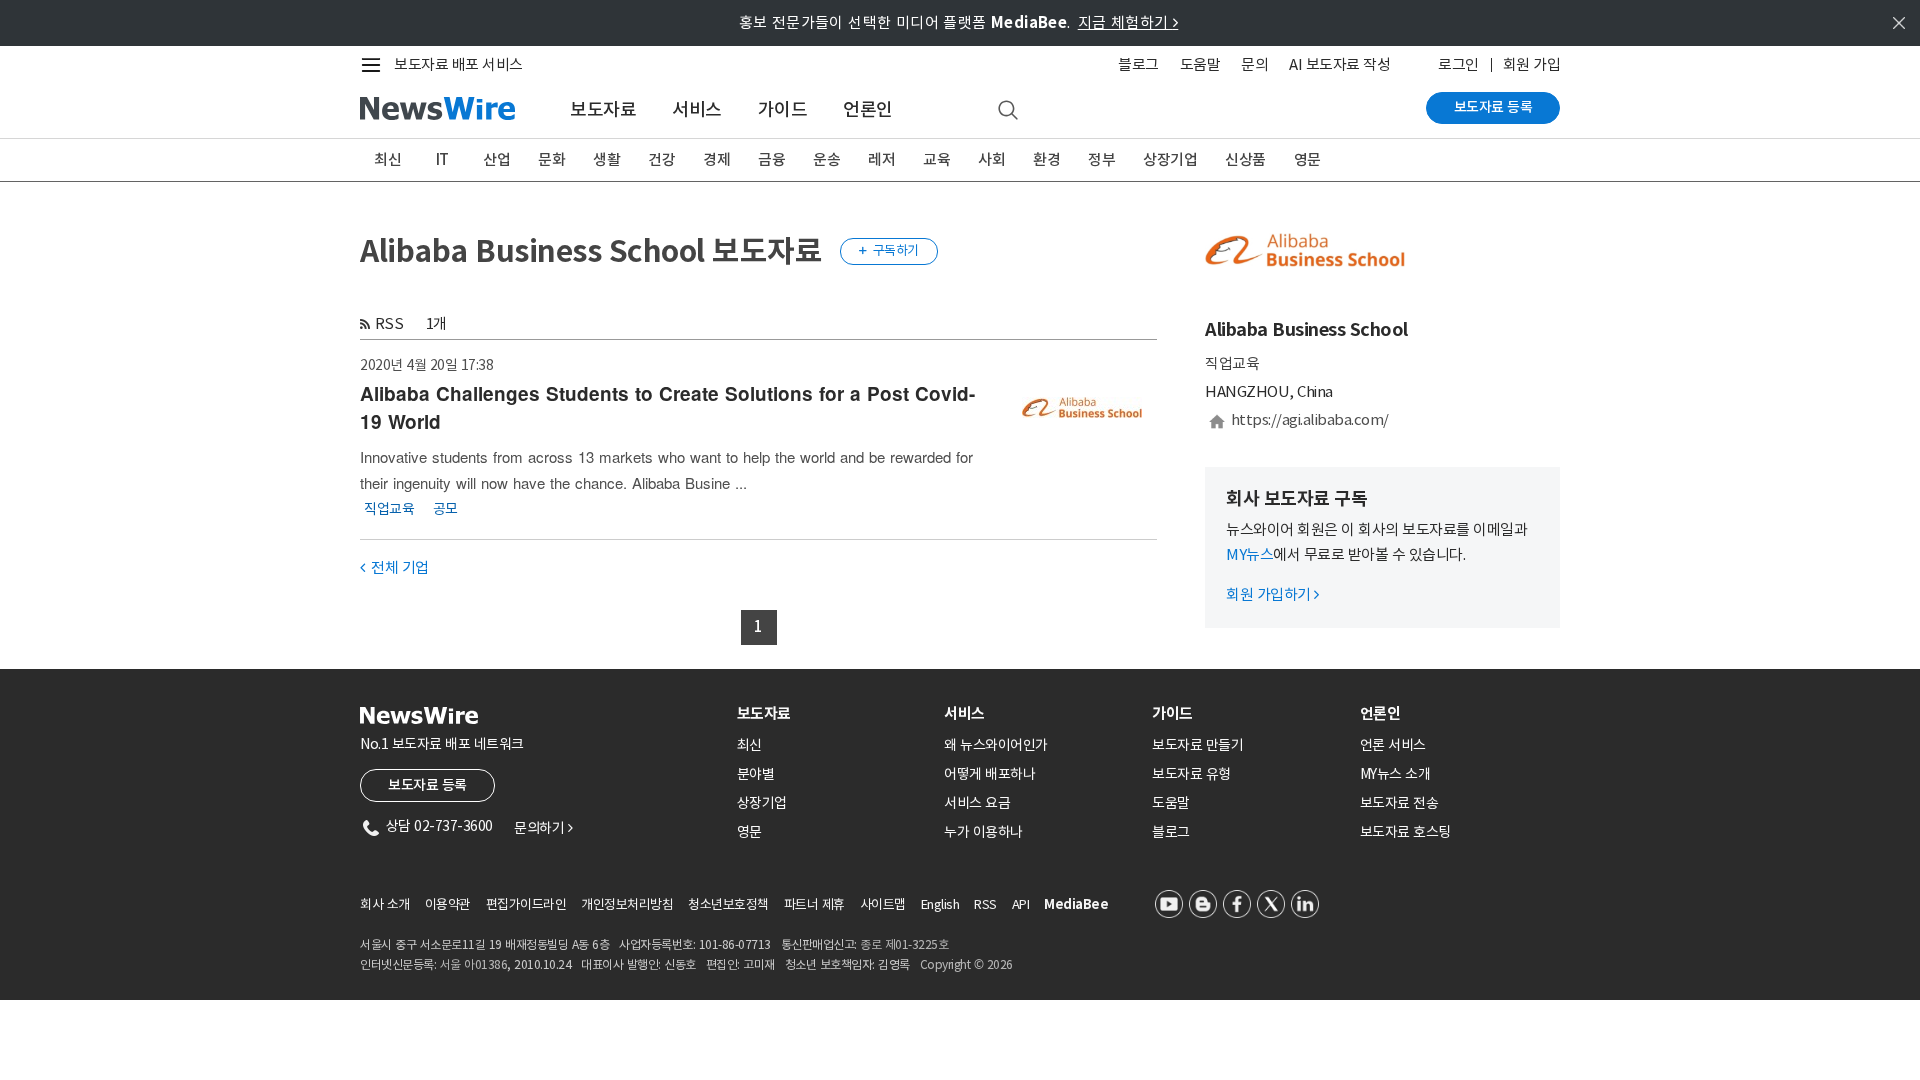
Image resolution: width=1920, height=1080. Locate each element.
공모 (445, 508)
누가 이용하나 (983, 832)
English (940, 904)
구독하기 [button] (889, 250)
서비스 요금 (977, 803)
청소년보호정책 (728, 904)
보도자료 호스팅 (1405, 832)
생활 (606, 159)
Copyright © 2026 (966, 964)
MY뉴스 (1249, 554)
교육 (936, 159)
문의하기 (543, 828)
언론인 (868, 109)
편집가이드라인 (526, 904)
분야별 (756, 774)
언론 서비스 (1393, 745)
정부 (1101, 159)
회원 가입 (1532, 64)
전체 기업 (394, 567)
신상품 (1245, 159)
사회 (991, 159)
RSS (389, 323)
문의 (1254, 64)
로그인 (1458, 64)
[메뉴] (375, 65)
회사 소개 (385, 904)
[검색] (1008, 111)
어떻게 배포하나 (989, 774)
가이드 (783, 109)
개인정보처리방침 (627, 904)
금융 (771, 159)
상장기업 (1170, 159)
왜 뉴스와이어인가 (996, 745)
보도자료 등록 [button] (427, 785)
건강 (661, 159)
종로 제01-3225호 (904, 944)
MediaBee (1076, 904)
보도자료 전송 (1399, 803)
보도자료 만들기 (1197, 745)
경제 (716, 159)
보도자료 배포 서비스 (458, 64)
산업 (496, 159)
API (1021, 904)
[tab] (833, 713)
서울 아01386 (474, 964)
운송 (826, 159)
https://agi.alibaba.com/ (1310, 419)
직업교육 (389, 508)
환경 (1046, 159)
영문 (1307, 159)
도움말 (1200, 64)
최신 (387, 159)
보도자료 (603, 109)
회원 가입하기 (1272, 594)
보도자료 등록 (1493, 107)
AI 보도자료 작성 (1339, 64)
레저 (881, 159)
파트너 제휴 (814, 904)
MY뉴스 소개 (1395, 774)
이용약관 (448, 904)
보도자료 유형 (1191, 774)
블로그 (1138, 64)
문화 (551, 159)
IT (442, 159)
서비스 (697, 109)
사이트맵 (883, 904)
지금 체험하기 (1128, 22)
